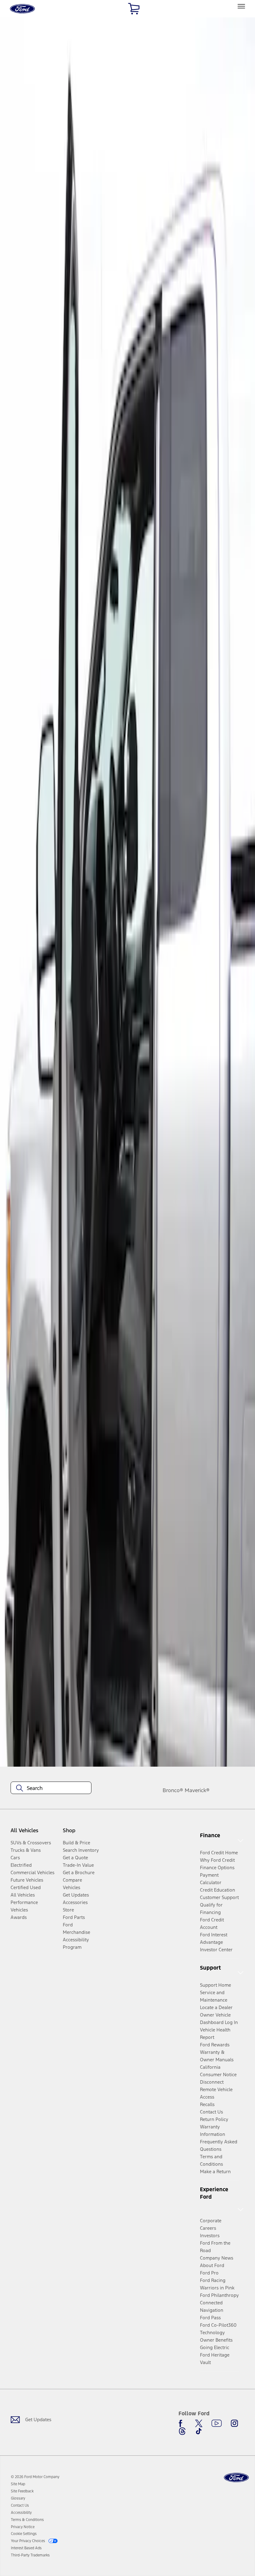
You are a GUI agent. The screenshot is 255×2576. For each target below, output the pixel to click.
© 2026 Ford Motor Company (35, 2477)
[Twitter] (199, 2423)
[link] (18, 2484)
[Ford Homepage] (236, 2478)
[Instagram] (234, 2423)
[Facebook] (182, 2423)
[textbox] (51, 1788)
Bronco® (173, 1790)
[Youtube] (217, 2423)
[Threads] (182, 2431)
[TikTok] (199, 2431)
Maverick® (197, 1790)
